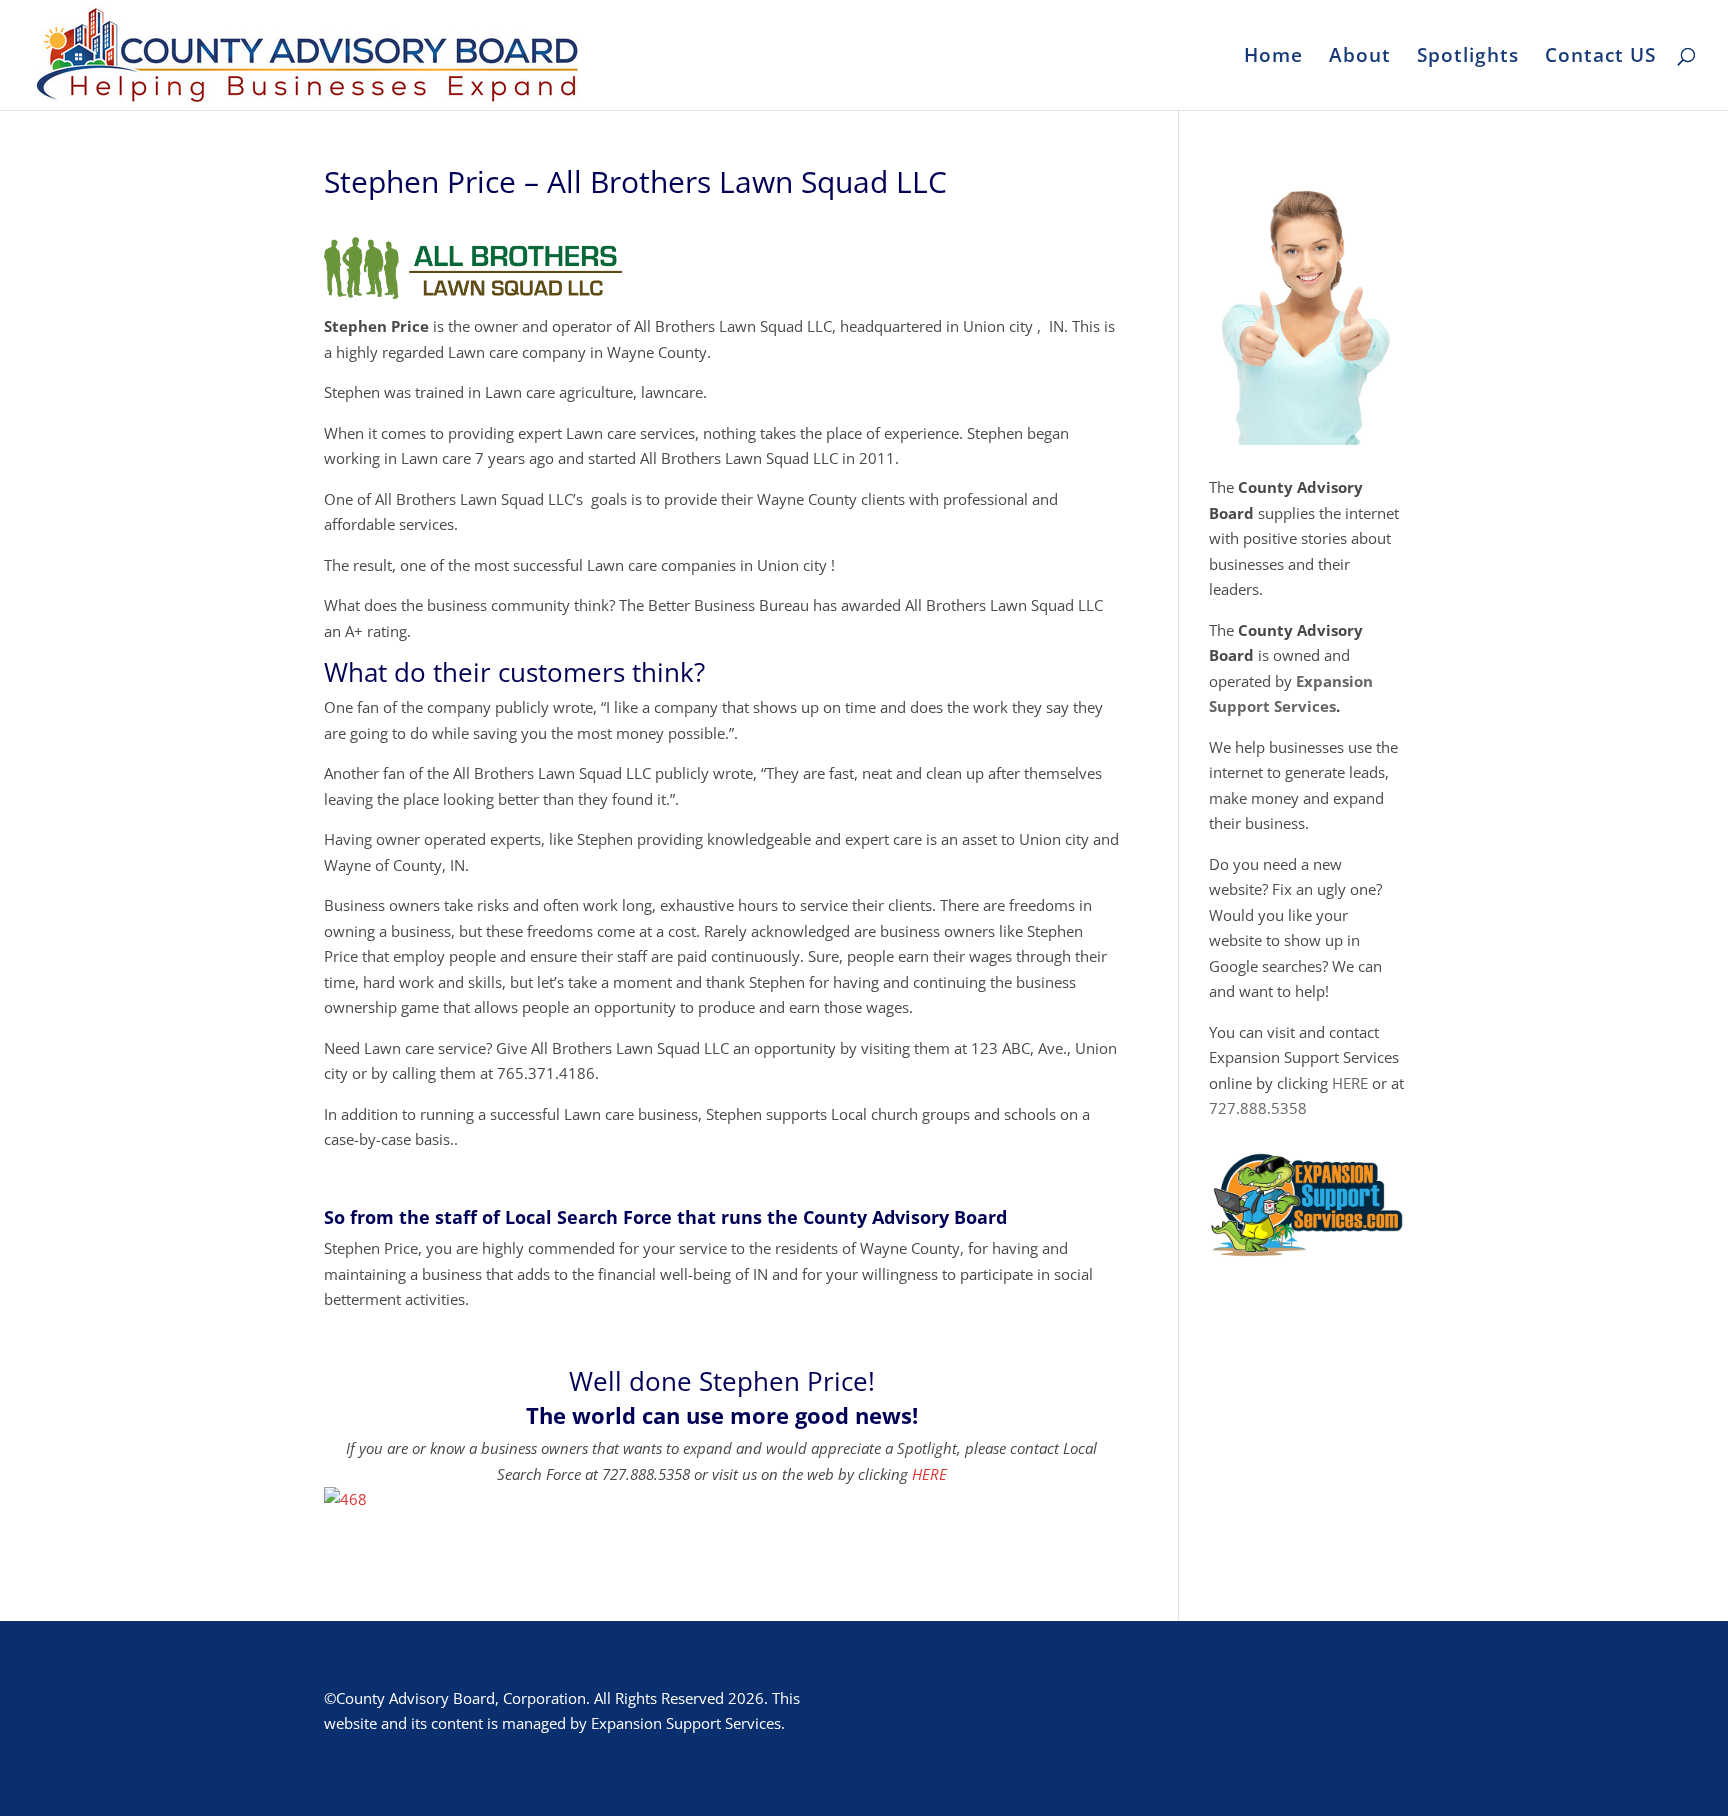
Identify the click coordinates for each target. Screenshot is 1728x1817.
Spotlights (1468, 58)
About (1360, 58)
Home (1273, 58)
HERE (929, 1474)
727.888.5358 (1258, 1108)
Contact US (1600, 58)
